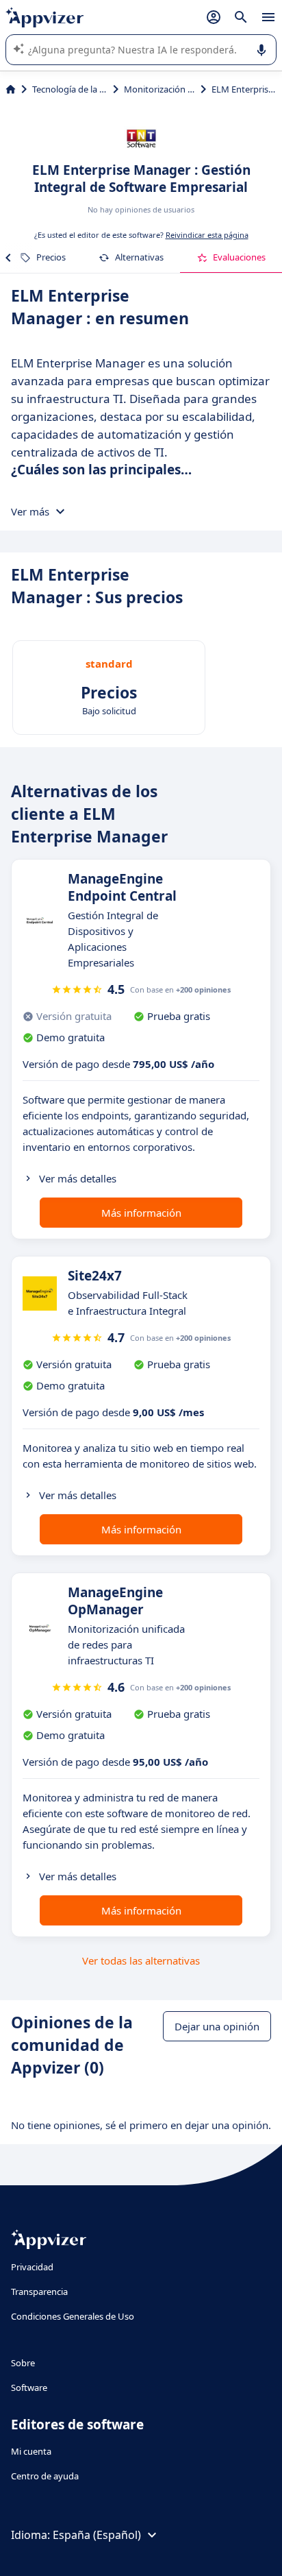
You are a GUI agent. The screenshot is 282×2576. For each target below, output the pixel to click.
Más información (141, 1213)
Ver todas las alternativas (141, 1960)
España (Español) (97, 2535)
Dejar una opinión (217, 2026)
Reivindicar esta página (207, 235)
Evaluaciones (239, 257)
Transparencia (39, 2292)
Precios (51, 257)
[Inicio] (11, 89)
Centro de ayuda (45, 2476)
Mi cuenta (31, 2451)
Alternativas (139, 257)
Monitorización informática (159, 89)
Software (29, 2387)
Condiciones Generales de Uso (73, 2316)
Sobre (23, 2363)
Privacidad (32, 2267)
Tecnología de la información (70, 89)
